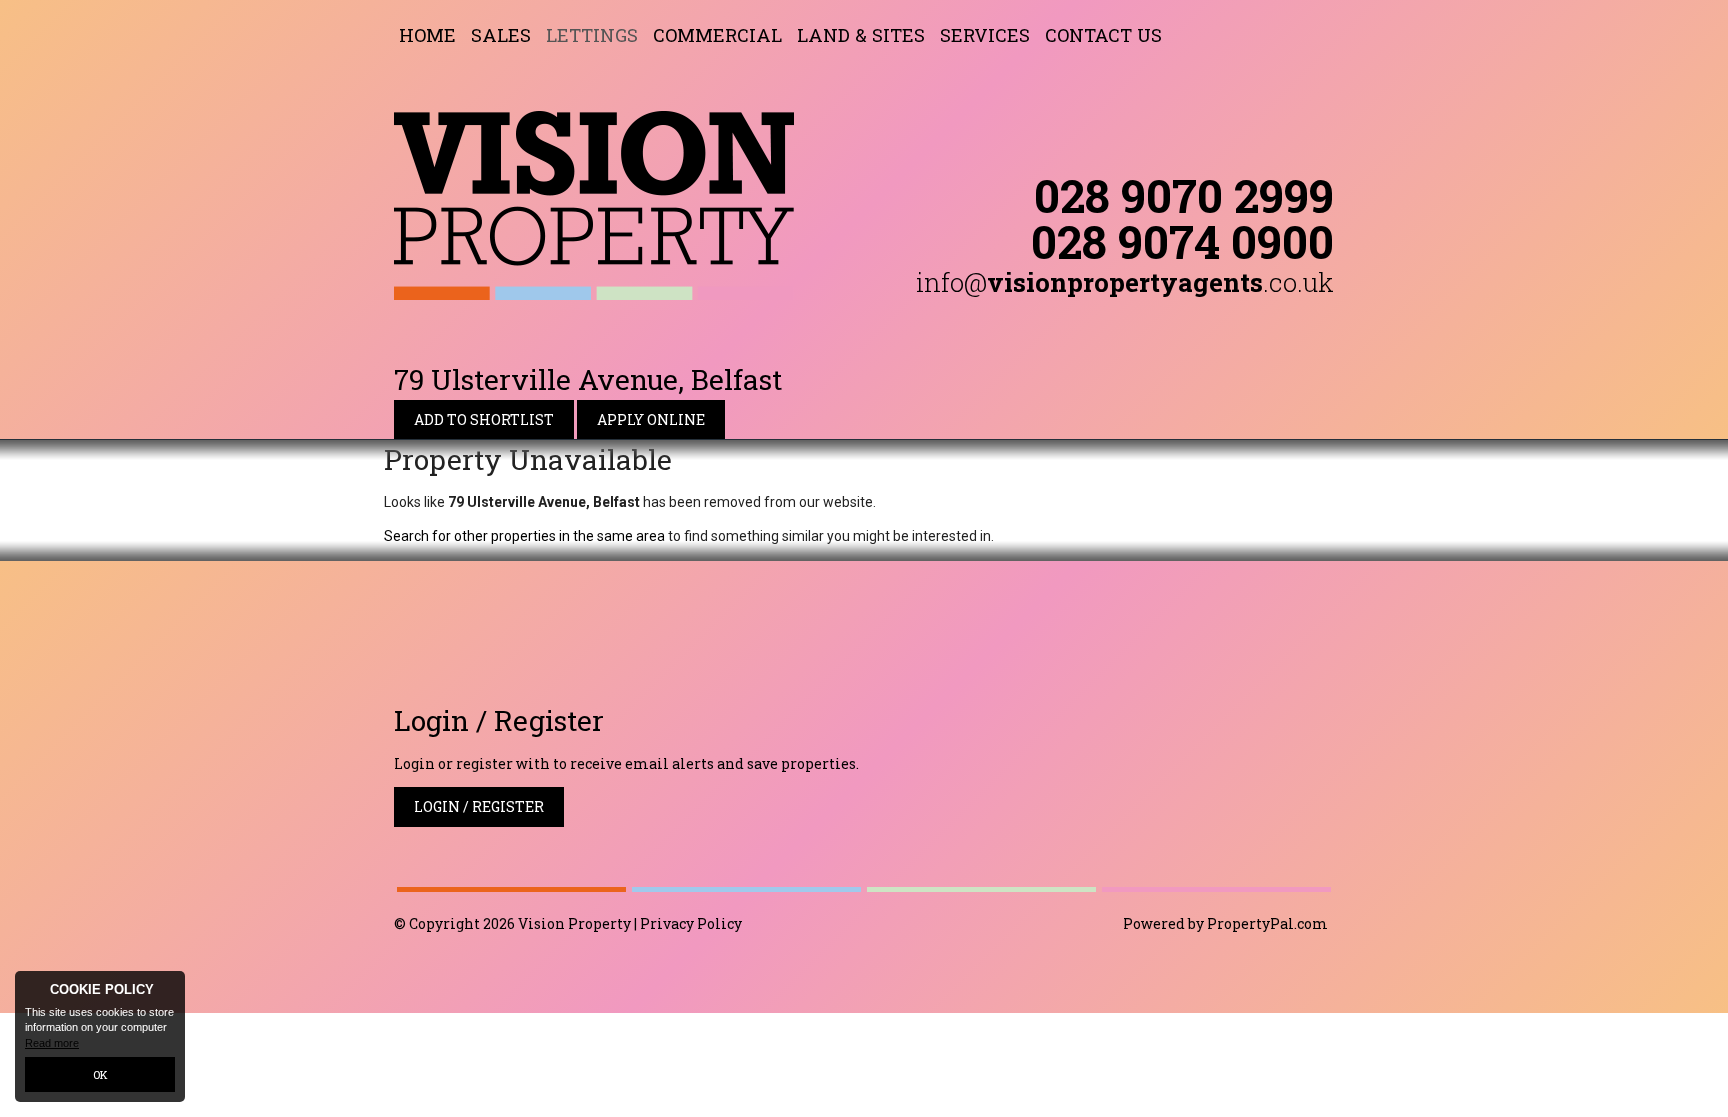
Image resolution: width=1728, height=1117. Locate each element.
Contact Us (1103, 35)
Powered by (1225, 923)
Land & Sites (861, 35)
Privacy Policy (691, 923)
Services (985, 35)
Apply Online (651, 419)
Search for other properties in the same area (524, 536)
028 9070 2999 (1184, 195)
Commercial (717, 35)
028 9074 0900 (1182, 241)
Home (427, 35)
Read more (52, 1043)
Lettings (592, 35)
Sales (501, 35)
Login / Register (479, 806)
